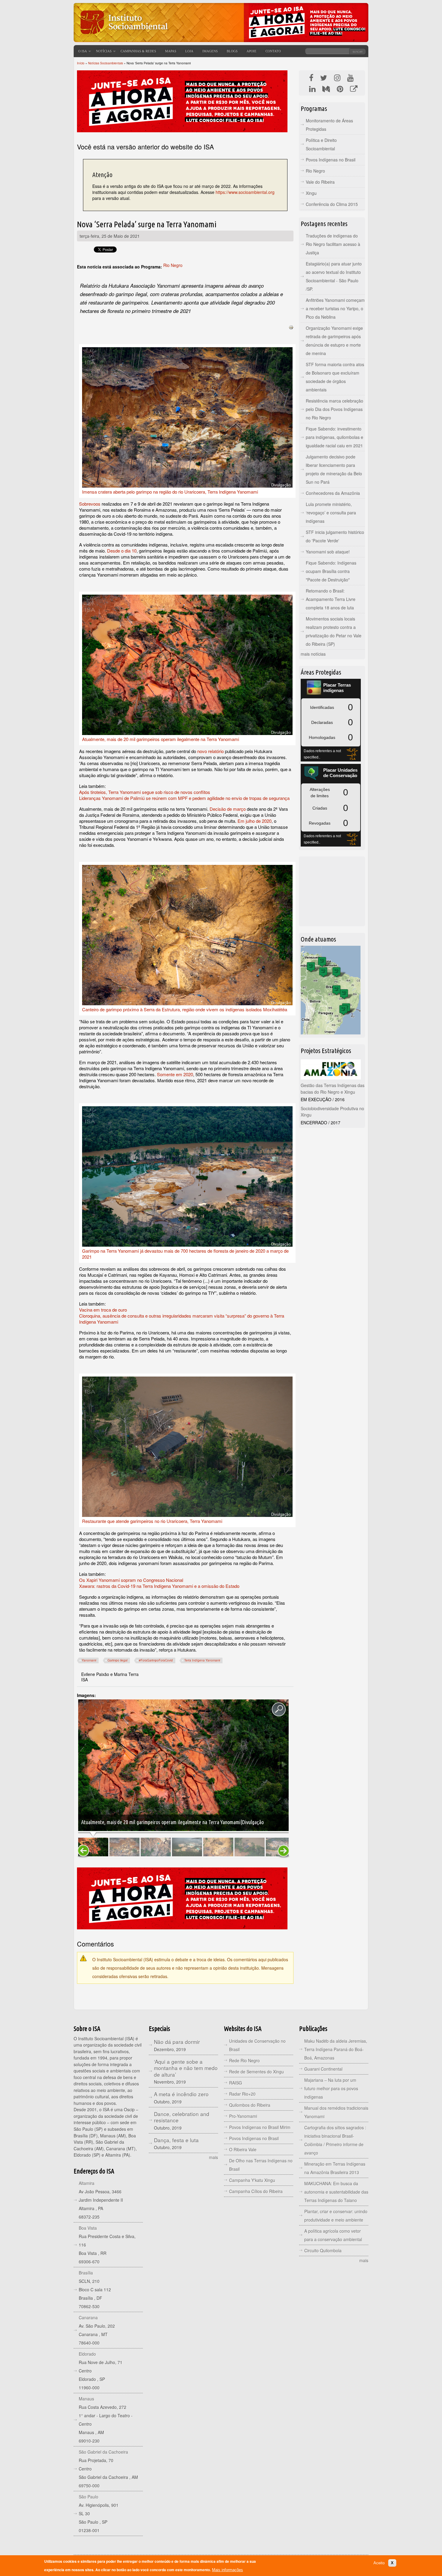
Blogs (232, 51)
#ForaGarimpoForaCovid (156, 1660)
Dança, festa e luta (176, 2140)
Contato (273, 51)
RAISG (236, 2083)
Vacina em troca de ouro (103, 1310)
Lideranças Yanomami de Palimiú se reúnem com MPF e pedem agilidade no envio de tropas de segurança (184, 798)
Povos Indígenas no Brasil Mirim (260, 2127)
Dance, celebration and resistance (182, 2117)
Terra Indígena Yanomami (202, 1660)
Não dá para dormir (177, 2042)
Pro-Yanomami (243, 2116)
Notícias (104, 51)
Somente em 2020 (175, 1074)
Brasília (86, 2273)
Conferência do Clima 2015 (332, 204)
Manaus (86, 2399)
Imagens (210, 51)
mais (213, 2157)
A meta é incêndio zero (181, 2094)
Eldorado (87, 2354)
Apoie (252, 51)
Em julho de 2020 (255, 821)
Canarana (88, 2317)
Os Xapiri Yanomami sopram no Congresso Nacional (131, 1580)
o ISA (83, 51)
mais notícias (313, 654)
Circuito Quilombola (323, 2250)
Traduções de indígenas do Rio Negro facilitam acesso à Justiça (333, 244)
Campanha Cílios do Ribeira (256, 2191)
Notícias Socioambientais (106, 63)
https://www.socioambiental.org (245, 192)
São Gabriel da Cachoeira (103, 2452)
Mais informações (227, 2570)
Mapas (171, 51)
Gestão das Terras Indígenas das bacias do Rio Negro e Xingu (333, 1089)
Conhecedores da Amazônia (333, 493)
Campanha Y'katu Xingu (252, 2180)
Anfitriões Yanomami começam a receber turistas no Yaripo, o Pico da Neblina (335, 308)
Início (81, 63)
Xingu (311, 193)
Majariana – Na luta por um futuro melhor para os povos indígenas (331, 2088)
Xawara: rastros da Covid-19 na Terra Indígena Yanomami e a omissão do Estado (159, 1586)
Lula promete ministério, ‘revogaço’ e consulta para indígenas (331, 513)
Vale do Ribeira (320, 182)
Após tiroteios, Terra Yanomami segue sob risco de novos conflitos (145, 792)
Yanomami (89, 1660)
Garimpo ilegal (118, 1660)
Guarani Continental (323, 2069)
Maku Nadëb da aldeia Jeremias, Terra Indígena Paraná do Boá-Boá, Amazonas (336, 2049)
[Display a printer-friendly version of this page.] (291, 327)
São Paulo (89, 2497)
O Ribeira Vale (243, 2149)
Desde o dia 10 (122, 551)
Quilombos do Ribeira (250, 2105)
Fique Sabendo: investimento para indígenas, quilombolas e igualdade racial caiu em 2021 (335, 437)
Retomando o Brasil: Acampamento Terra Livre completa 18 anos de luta (331, 599)
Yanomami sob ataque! (328, 552)
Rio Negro (173, 265)
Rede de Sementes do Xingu (256, 2072)
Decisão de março (228, 809)
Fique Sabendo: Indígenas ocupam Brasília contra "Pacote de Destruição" (331, 571)
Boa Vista (88, 2228)
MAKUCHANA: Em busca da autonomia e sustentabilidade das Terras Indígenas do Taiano (336, 2192)
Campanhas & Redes (138, 51)
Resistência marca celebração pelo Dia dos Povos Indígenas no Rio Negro (335, 409)
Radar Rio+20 (242, 2094)
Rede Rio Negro (244, 2060)
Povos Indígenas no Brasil (331, 160)
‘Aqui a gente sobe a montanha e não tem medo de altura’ (186, 2068)
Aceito (379, 2563)
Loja (189, 51)
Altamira (87, 2183)
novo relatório (210, 751)
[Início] (123, 38)
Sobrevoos (90, 504)
